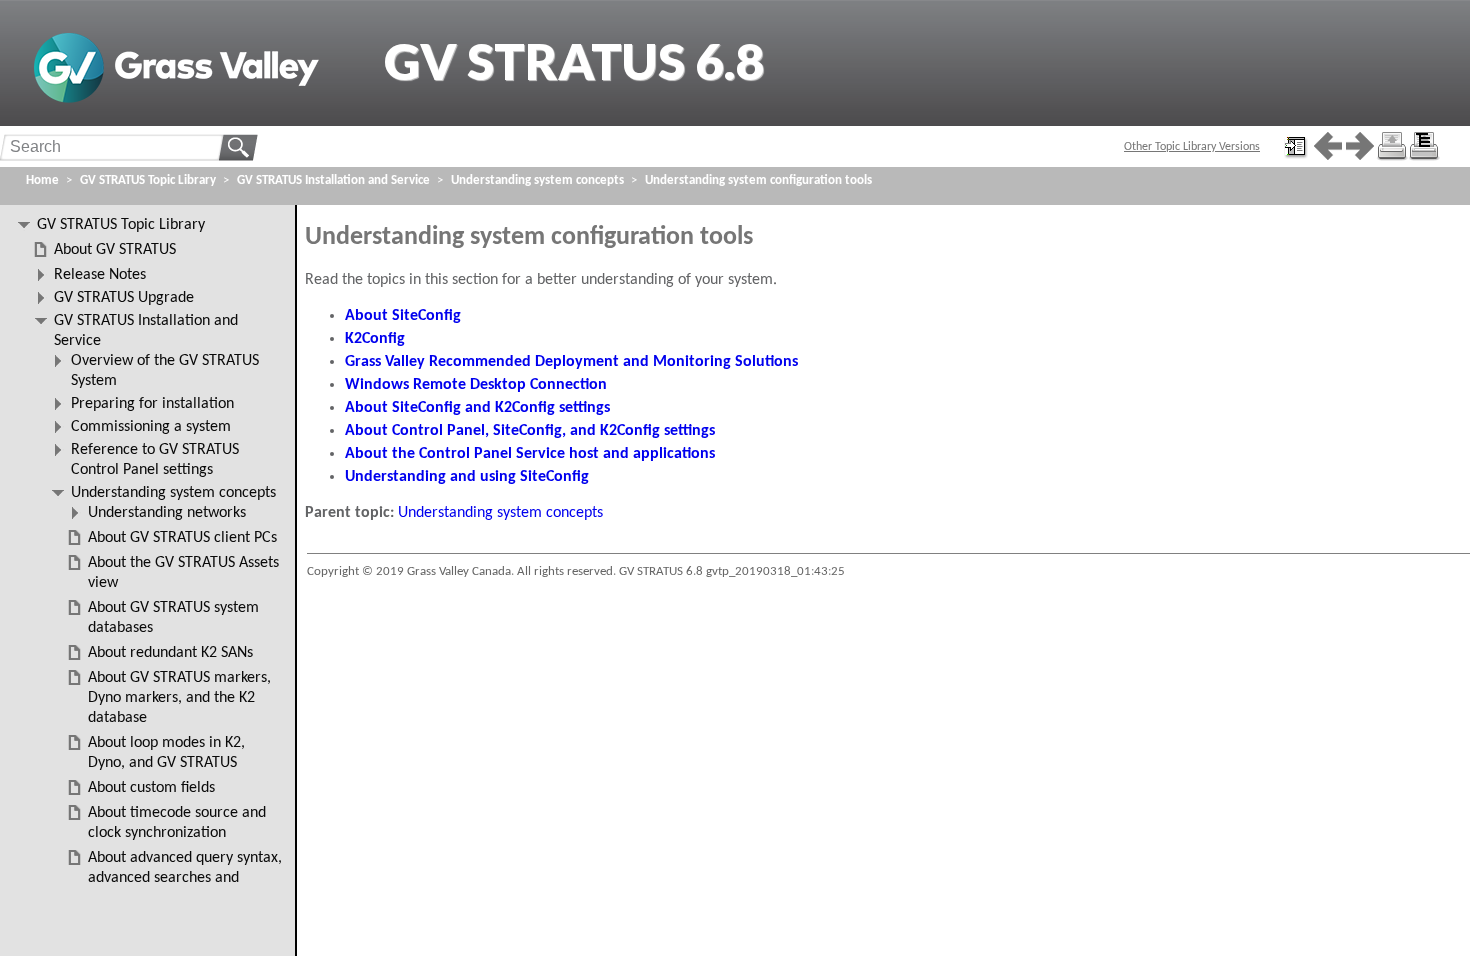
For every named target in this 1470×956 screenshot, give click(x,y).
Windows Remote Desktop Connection (476, 385)
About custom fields (151, 788)
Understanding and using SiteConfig (467, 477)
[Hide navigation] (1296, 146)
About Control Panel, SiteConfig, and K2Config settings (530, 431)
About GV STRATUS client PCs (182, 538)
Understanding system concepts (500, 513)
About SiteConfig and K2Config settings (477, 408)
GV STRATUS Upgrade (124, 298)
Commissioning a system (151, 427)
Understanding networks (167, 513)
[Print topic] (1392, 146)
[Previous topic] (1328, 146)
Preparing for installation (152, 404)
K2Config (375, 339)
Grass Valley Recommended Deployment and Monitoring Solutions (571, 362)
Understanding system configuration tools (758, 180)
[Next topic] (1360, 146)
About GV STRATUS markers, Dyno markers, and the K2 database (179, 698)
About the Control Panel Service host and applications (530, 454)
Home (42, 180)
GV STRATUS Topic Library (148, 180)
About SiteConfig (403, 316)
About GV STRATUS (115, 250)
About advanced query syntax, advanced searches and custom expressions (185, 878)
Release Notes (100, 275)
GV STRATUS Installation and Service (333, 180)
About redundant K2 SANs (170, 653)
